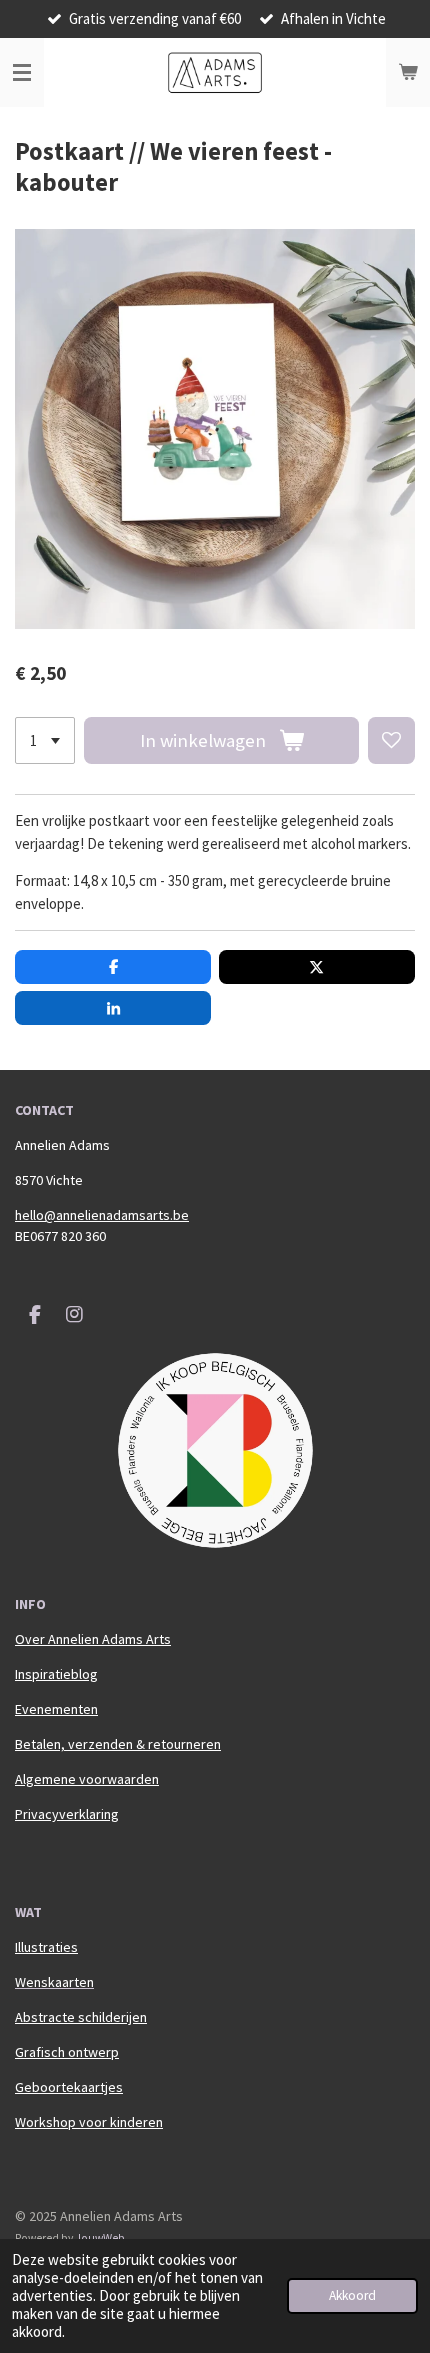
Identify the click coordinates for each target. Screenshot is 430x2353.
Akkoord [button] (352, 2295)
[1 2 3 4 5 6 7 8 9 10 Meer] (45, 740)
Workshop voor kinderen (89, 2122)
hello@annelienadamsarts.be (102, 1215)
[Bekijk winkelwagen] (408, 73)
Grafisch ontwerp (67, 2052)
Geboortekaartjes (69, 2087)
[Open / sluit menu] (22, 73)
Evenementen (56, 1709)
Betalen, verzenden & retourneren (118, 1744)
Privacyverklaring (67, 1814)
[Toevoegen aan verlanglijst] (391, 740)
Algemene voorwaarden (87, 1779)
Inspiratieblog (56, 1674)
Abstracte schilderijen (81, 2017)
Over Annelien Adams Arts (93, 1639)
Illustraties (46, 1947)
